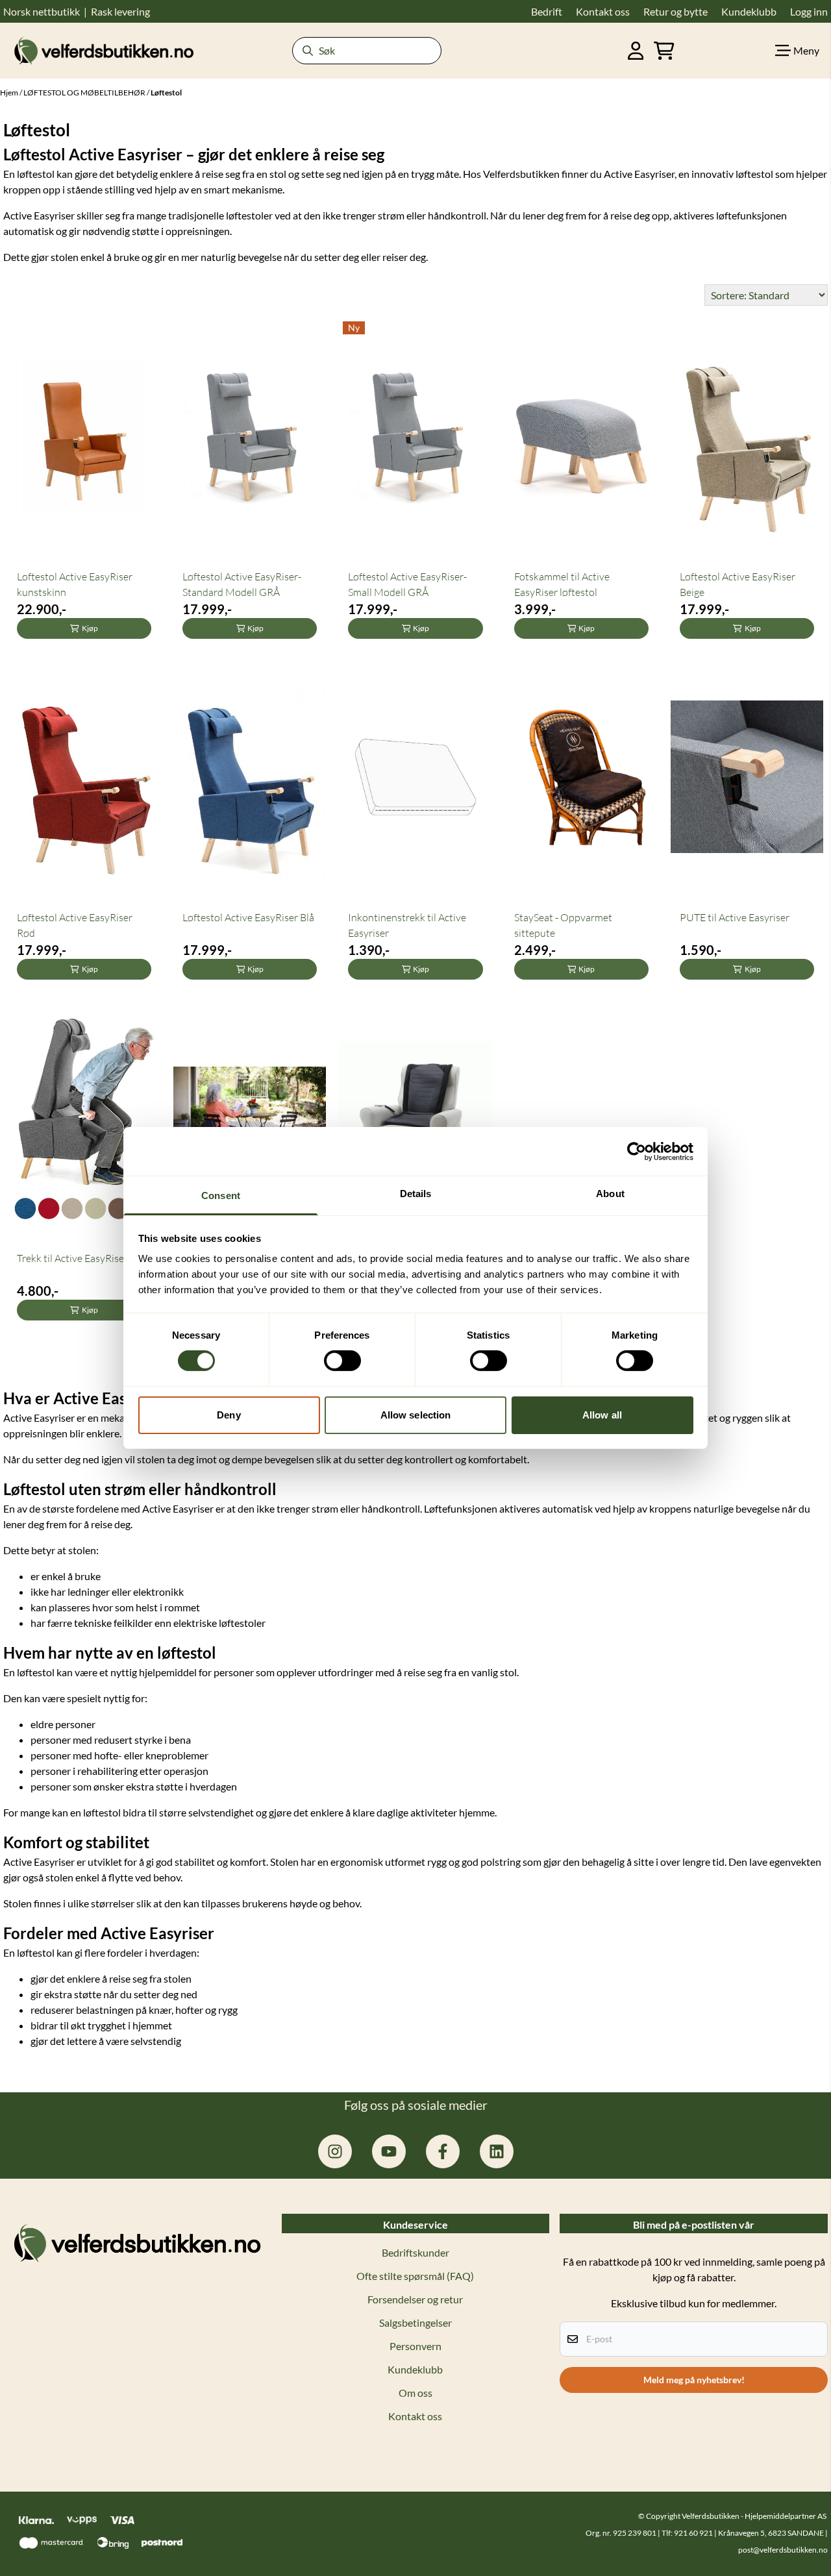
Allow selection (416, 1415)
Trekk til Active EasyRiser (72, 1258)
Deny (229, 1415)
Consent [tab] (221, 1195)
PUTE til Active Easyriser (735, 917)
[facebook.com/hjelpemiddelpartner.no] (443, 2151)
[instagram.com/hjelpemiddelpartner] (335, 2151)
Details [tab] (416, 1194)
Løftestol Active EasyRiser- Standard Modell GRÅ (242, 584)
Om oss (415, 2393)
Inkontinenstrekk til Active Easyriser (407, 925)
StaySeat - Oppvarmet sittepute (563, 925)
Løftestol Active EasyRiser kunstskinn (75, 584)
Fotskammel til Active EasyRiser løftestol (562, 584)
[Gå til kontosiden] (636, 51)
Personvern (415, 2346)
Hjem (10, 93)
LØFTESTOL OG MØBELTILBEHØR (85, 93)
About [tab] (610, 1194)
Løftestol (166, 93)
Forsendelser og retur (415, 2299)
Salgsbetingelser (415, 2322)
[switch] (342, 1361)
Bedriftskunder (415, 2252)
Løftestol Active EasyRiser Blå (248, 917)
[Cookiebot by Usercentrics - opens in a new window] (637, 1151)
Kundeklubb (415, 2369)
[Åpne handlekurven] (664, 51)
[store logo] (104, 50)
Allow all (602, 1415)
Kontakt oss (415, 2416)
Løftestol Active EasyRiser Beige (738, 584)
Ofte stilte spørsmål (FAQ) (415, 2276)
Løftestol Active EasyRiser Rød (75, 925)
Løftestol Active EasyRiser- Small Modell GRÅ (407, 584)
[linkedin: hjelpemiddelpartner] (497, 2151)
